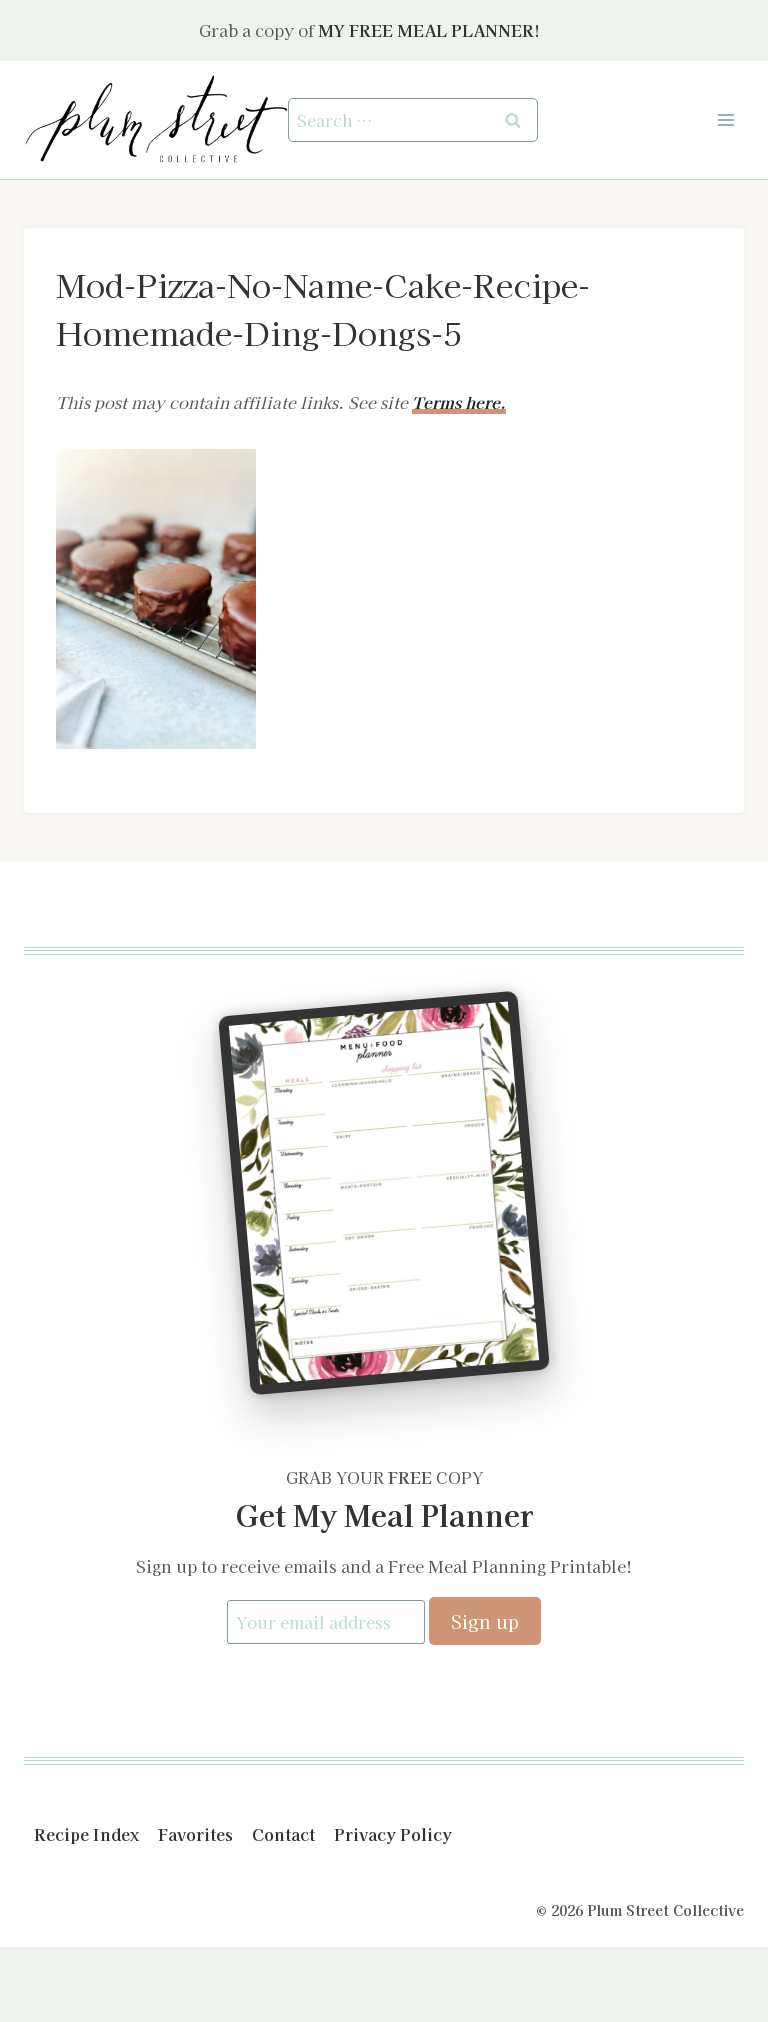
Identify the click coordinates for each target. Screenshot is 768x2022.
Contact (283, 1834)
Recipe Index (86, 1834)
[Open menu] (725, 119)
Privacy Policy (393, 1834)
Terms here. (459, 402)
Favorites (195, 1834)
